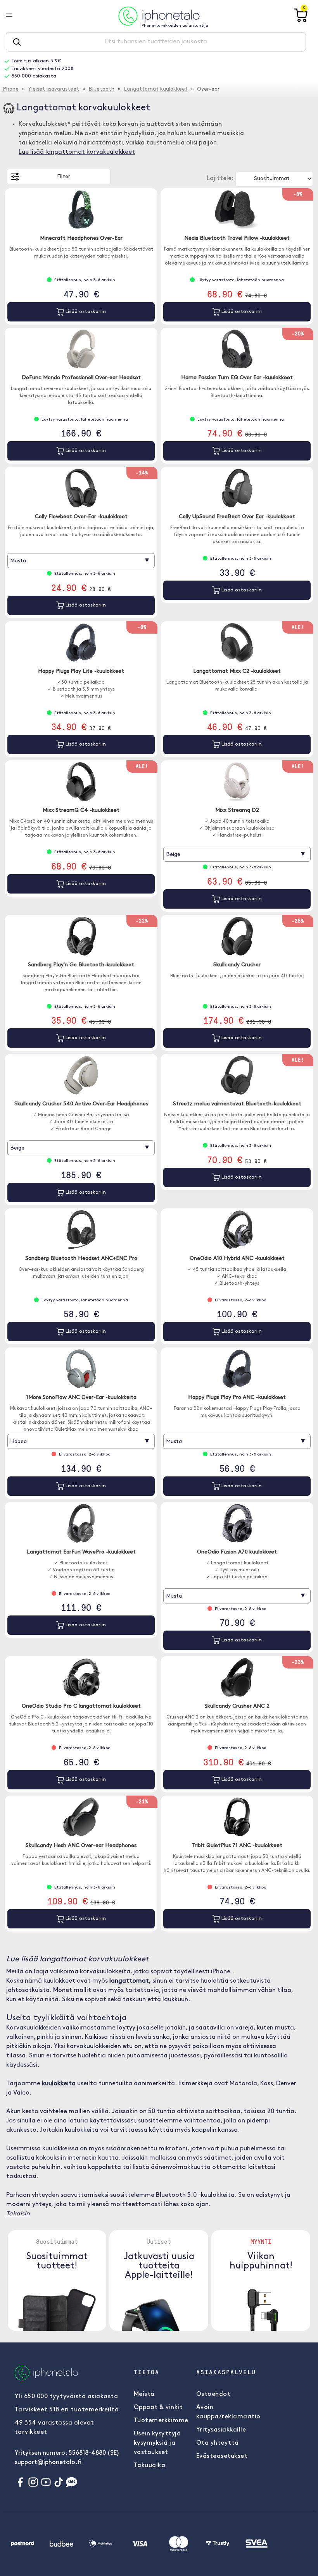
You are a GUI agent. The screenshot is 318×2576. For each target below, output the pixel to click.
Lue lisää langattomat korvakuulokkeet (77, 152)
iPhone (10, 89)
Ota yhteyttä (218, 2443)
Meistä (144, 2394)
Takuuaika (150, 2466)
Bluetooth (101, 89)
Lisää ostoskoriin (85, 312)
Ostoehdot (213, 2394)
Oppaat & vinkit (158, 2408)
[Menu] (15, 16)
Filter (64, 177)
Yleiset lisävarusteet (54, 89)
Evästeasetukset (222, 2456)
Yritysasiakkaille (221, 2430)
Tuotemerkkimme (161, 2421)
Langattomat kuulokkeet (156, 89)
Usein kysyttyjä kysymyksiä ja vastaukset (157, 2443)
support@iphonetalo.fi (48, 2463)
